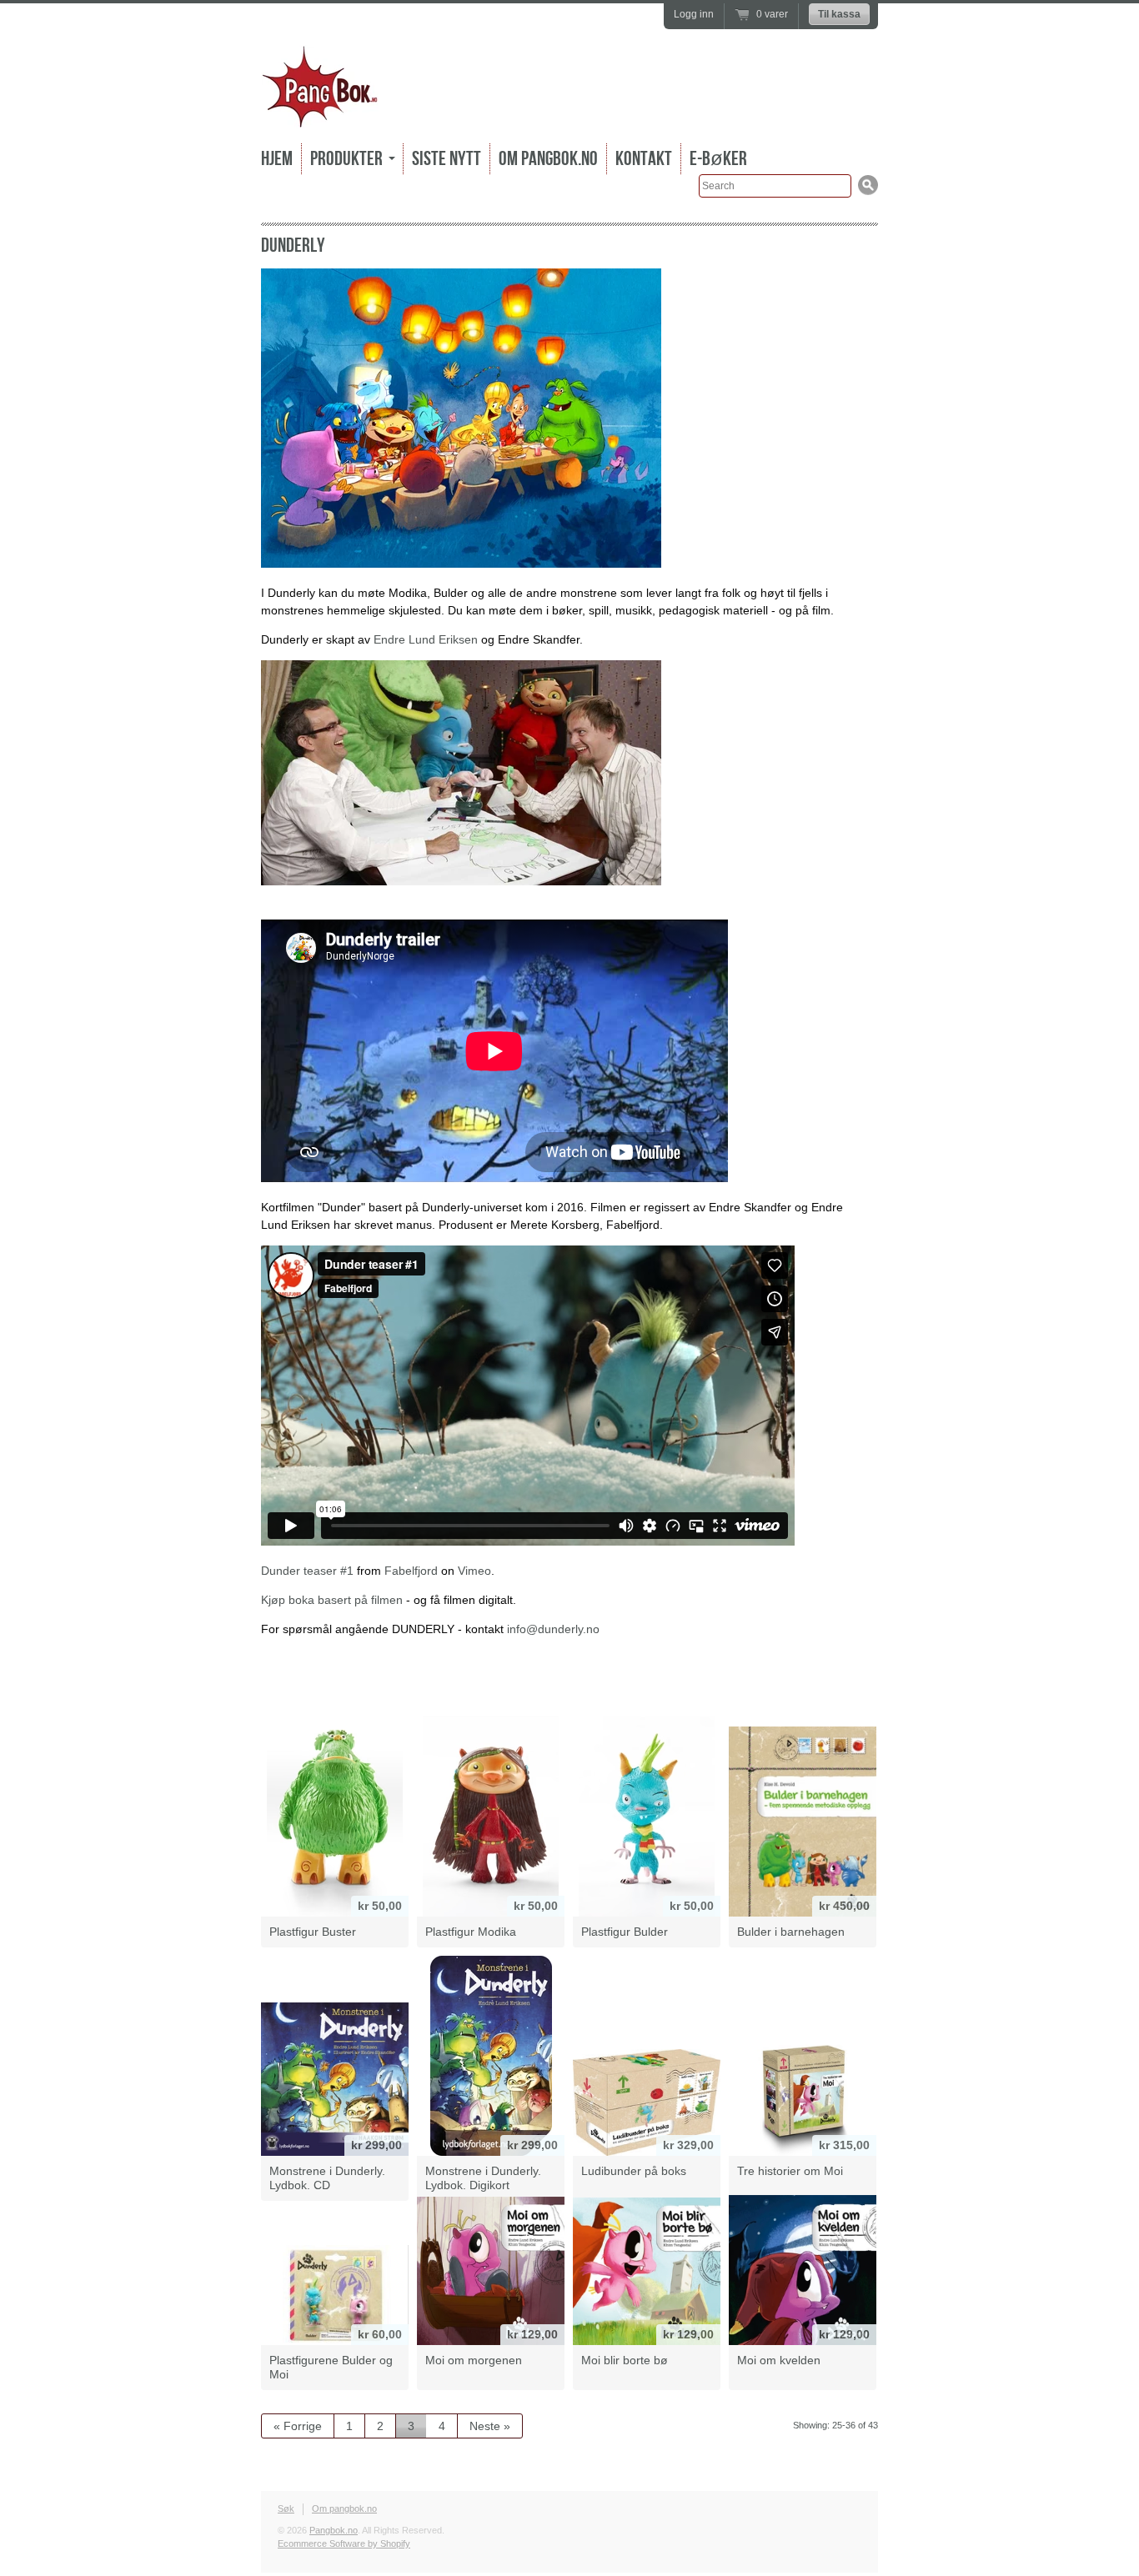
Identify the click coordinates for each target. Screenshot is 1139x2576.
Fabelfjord (411, 1571)
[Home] (320, 116)
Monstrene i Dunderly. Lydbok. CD (327, 2178)
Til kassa (839, 14)
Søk (286, 2508)
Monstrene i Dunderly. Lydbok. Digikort (483, 2178)
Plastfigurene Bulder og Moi (331, 2367)
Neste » (490, 2426)
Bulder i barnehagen (791, 1932)
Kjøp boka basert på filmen (332, 1600)
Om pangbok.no (548, 159)
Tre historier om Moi (790, 2171)
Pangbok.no (334, 2530)
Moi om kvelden (779, 2360)
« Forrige (298, 2426)
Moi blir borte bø (625, 2360)
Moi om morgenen (474, 2360)
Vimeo (474, 1571)
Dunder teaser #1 (307, 1571)
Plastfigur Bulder (625, 1932)
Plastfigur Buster (313, 1932)
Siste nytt (447, 159)
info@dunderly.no (553, 1629)
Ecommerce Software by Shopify (344, 2543)
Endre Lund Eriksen (426, 639)
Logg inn (694, 14)
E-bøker (718, 159)
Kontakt (644, 159)
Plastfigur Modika (471, 1932)
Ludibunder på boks (634, 2171)
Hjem (277, 159)
